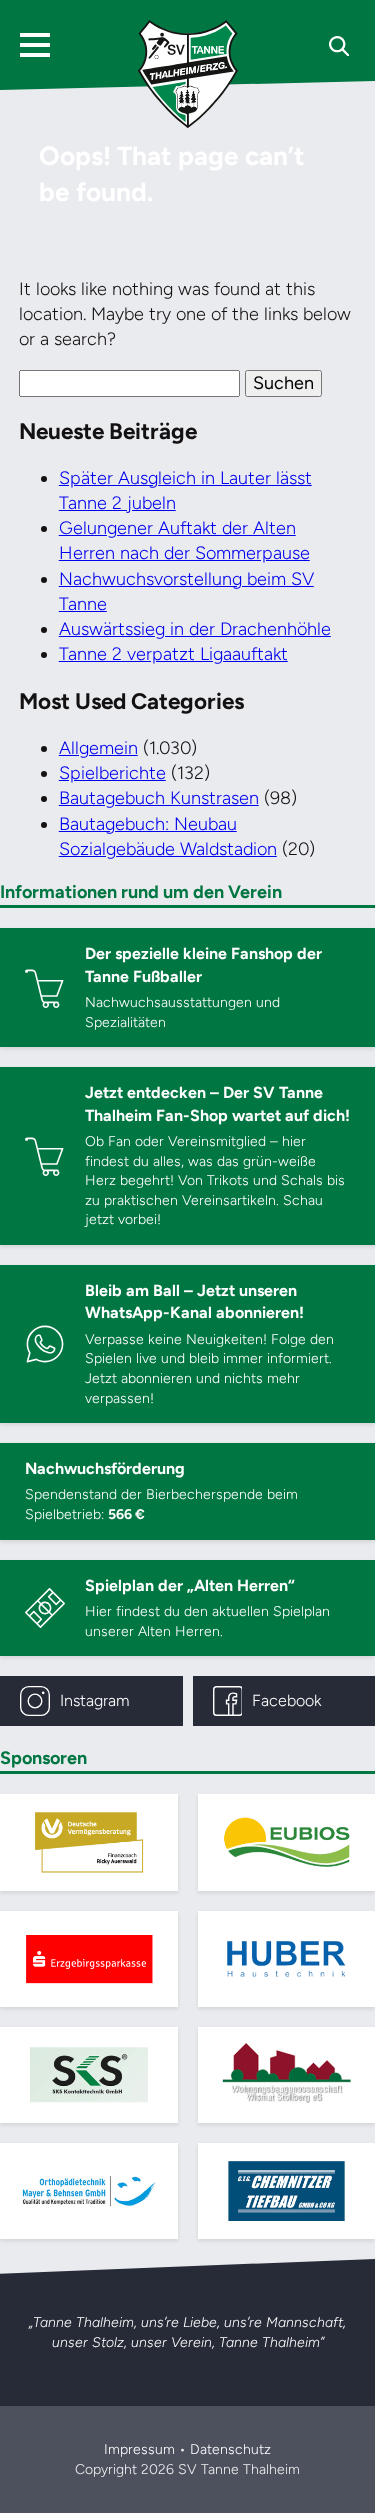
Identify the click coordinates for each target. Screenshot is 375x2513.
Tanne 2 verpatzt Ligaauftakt (173, 654)
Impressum (139, 2449)
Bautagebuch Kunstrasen (159, 798)
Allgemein (98, 748)
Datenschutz (230, 2449)
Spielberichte (112, 773)
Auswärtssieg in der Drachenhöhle (195, 629)
